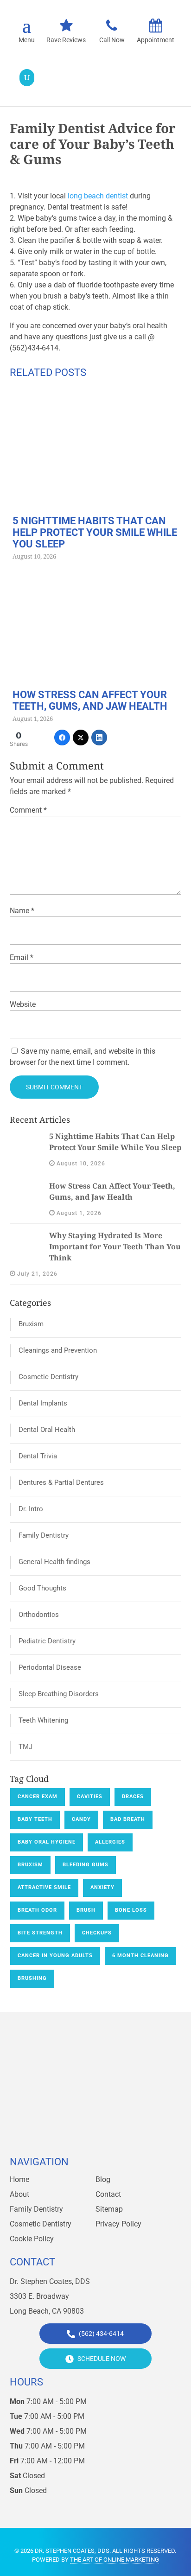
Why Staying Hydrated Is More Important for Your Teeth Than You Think (115, 1247)
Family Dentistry (44, 1535)
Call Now (112, 40)
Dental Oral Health (47, 1430)
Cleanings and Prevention (58, 1350)
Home (19, 2179)
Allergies (110, 1842)
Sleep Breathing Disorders (59, 1694)
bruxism (30, 1865)
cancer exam (38, 1797)
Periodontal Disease (50, 1667)
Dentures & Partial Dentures (61, 1482)
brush (86, 1910)
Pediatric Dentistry (47, 1641)
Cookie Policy (32, 2239)
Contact (108, 2194)
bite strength (40, 1933)
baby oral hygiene (47, 1842)
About (19, 2194)
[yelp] (106, 2139)
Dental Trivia (38, 1456)
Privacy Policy (118, 2224)
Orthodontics (39, 1615)
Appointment (156, 40)
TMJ (25, 1747)
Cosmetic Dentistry (48, 1377)
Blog (103, 2179)
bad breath (128, 1819)
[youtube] (126, 2139)
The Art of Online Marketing (115, 2560)
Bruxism (31, 1324)
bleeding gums (86, 1865)
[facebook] (65, 2139)
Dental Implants (43, 1403)
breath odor (37, 1910)
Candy (81, 1819)
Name (22, 911)
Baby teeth (35, 1819)
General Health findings (54, 1562)
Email (22, 957)
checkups (97, 1933)
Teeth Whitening (43, 1720)
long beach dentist (98, 196)
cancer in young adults (55, 1956)
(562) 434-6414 (101, 2334)
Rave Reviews (66, 40)
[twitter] (85, 2139)
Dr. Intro (31, 1509)
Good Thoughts (42, 1588)
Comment (28, 810)
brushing (32, 1978)
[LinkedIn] (99, 738)
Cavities (90, 1797)
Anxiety (102, 1887)
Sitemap (109, 2209)
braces (133, 1797)
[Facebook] (62, 738)
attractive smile (44, 1887)
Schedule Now (101, 2359)
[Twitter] (81, 738)
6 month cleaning (140, 1956)
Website (23, 1004)
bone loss (131, 1910)
